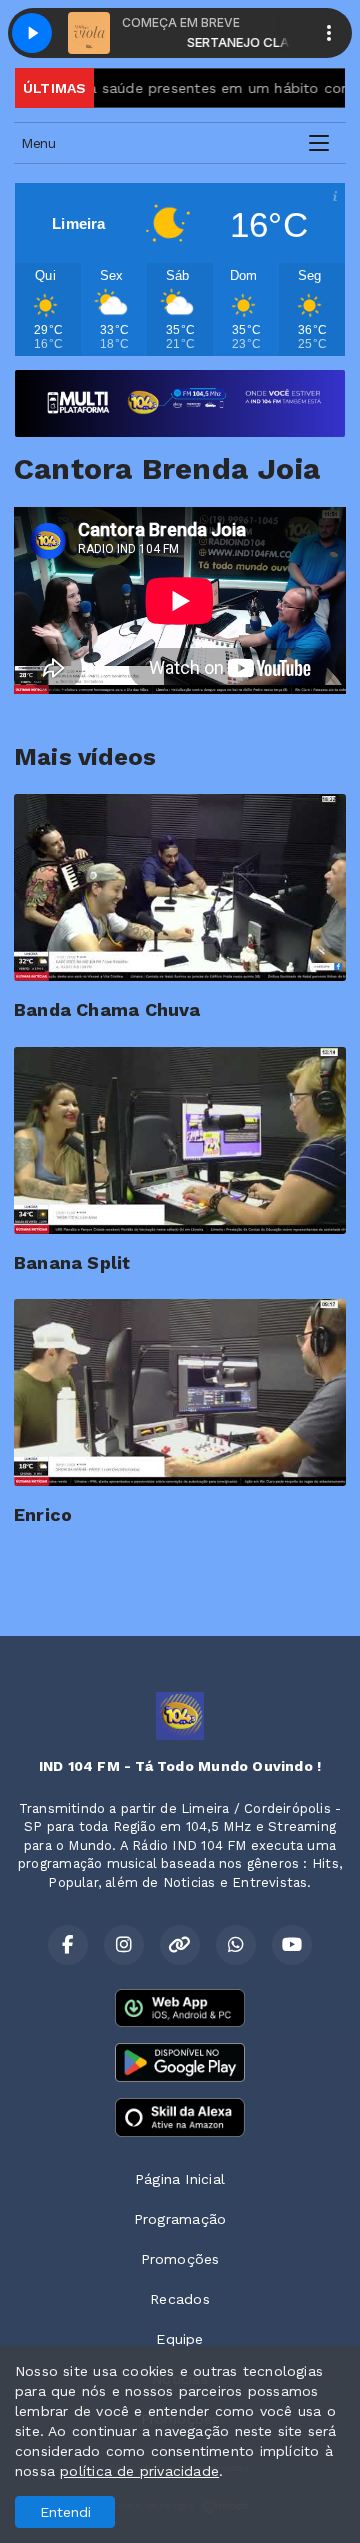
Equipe (179, 2339)
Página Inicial (180, 2179)
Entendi (65, 2512)
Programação (180, 2219)
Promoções (180, 2259)
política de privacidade (139, 2471)
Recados (179, 2299)
